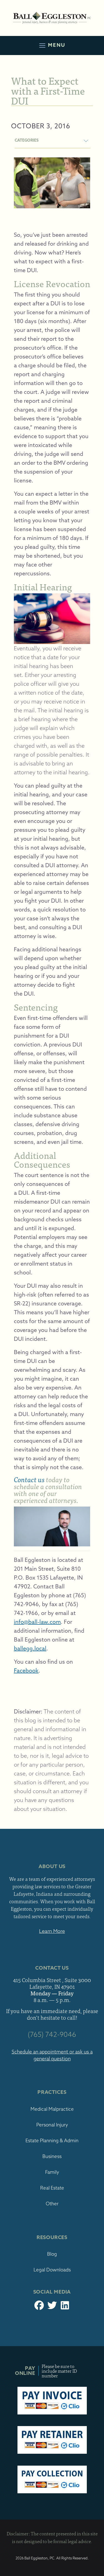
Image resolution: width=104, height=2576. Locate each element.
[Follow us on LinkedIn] (65, 2307)
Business (52, 2156)
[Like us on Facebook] (39, 2307)
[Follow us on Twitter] (52, 2307)
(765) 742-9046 (52, 2034)
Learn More (52, 1931)
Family (52, 2172)
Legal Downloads (52, 2270)
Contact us (29, 1479)
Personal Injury (52, 2125)
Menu (56, 45)
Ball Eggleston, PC (52, 18)
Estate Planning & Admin (52, 2140)
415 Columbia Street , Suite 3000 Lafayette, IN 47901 (52, 1983)
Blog (52, 2254)
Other (52, 2204)
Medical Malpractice (52, 2109)
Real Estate (52, 2188)
